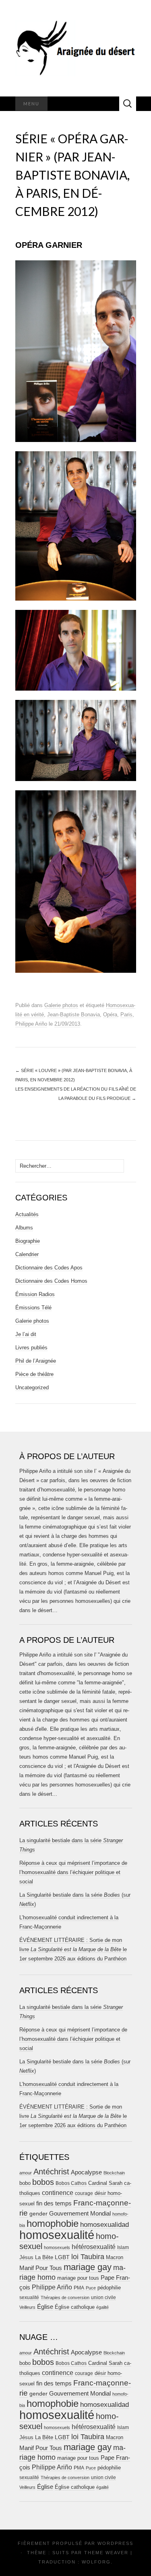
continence (58, 2193)
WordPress (115, 2543)
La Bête (44, 2258)
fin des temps (54, 2203)
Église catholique (75, 2307)
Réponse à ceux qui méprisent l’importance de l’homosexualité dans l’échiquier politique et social (73, 1872)
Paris (126, 1015)
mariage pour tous (78, 2278)
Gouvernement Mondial (80, 2213)
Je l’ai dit (26, 1334)
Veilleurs (27, 2307)
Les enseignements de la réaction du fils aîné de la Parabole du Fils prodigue (76, 1094)
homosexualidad (104, 2225)
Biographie (28, 1241)
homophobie (53, 2223)
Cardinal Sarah (105, 2183)
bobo (25, 2183)
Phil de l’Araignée (36, 1361)
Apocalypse (86, 2172)
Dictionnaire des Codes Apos (49, 1268)
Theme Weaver (106, 2553)
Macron (115, 2257)
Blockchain (114, 2173)
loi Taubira (88, 2257)
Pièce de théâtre (34, 1374)
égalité (102, 2307)
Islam (123, 2247)
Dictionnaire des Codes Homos (51, 1281)
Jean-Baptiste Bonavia (73, 1015)
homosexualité (57, 2235)
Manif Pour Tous (41, 2268)
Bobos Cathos (71, 2183)
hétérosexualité (94, 2247)
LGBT (62, 2257)
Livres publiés (31, 1348)
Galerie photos (61, 1005)
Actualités (27, 1214)
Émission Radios (35, 1294)
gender (38, 2214)
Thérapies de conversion (65, 2297)
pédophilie (109, 2288)
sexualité (29, 2297)
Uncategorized (32, 1387)
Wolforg (96, 2562)
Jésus (26, 2257)
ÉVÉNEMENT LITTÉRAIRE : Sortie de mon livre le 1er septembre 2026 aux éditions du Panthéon (73, 1949)
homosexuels (57, 2247)
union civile (103, 2297)
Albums (24, 1228)
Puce (91, 2288)
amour (26, 2173)
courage (84, 2193)
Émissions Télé (33, 1308)
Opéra (110, 1015)
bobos (43, 2182)
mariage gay (88, 2267)
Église (45, 2307)
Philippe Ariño (31, 1024)
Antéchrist (51, 2172)
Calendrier (27, 1254)
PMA (79, 2288)
